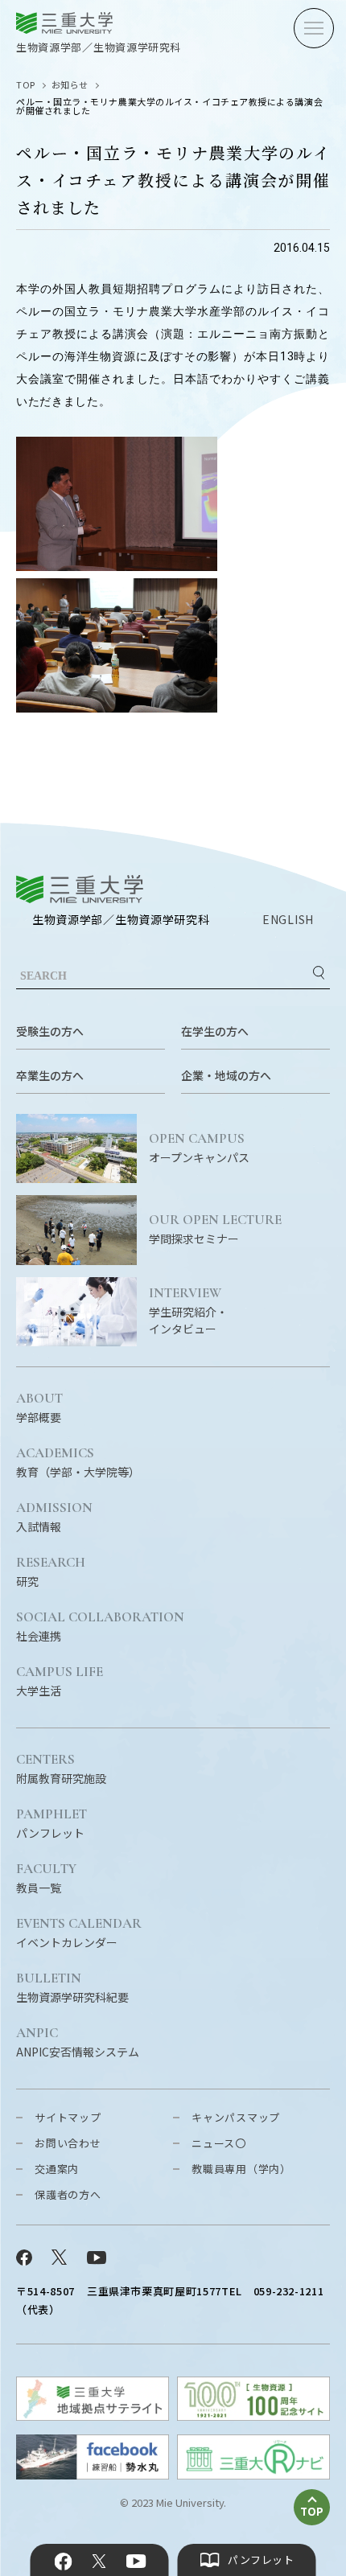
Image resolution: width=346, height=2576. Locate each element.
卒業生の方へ (50, 1075)
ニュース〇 (219, 2143)
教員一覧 (46, 1879)
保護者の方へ (68, 2194)
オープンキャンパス (199, 1148)
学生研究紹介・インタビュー (188, 1311)
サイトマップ (68, 2117)
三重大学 (80, 889)
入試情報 (54, 1518)
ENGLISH (288, 919)
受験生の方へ (50, 1031)
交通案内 (57, 2169)
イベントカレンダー (79, 1933)
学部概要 (39, 1408)
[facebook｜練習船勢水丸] (93, 2474)
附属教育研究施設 (61, 1769)
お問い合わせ (68, 2143)
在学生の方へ (215, 1031)
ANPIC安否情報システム (78, 2043)
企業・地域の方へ (226, 1075)
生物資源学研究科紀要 (72, 1988)
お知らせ (70, 84)
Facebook (64, 2562)
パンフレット (51, 1824)
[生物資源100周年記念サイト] (253, 2416)
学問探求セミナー (215, 1230)
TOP (26, 84)
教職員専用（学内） (241, 2169)
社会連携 (100, 1627)
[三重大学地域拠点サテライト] (93, 2416)
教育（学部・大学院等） (78, 1463)
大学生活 (60, 1682)
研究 (51, 1572)
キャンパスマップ (236, 2117)
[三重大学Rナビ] (253, 2474)
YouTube (136, 2562)
